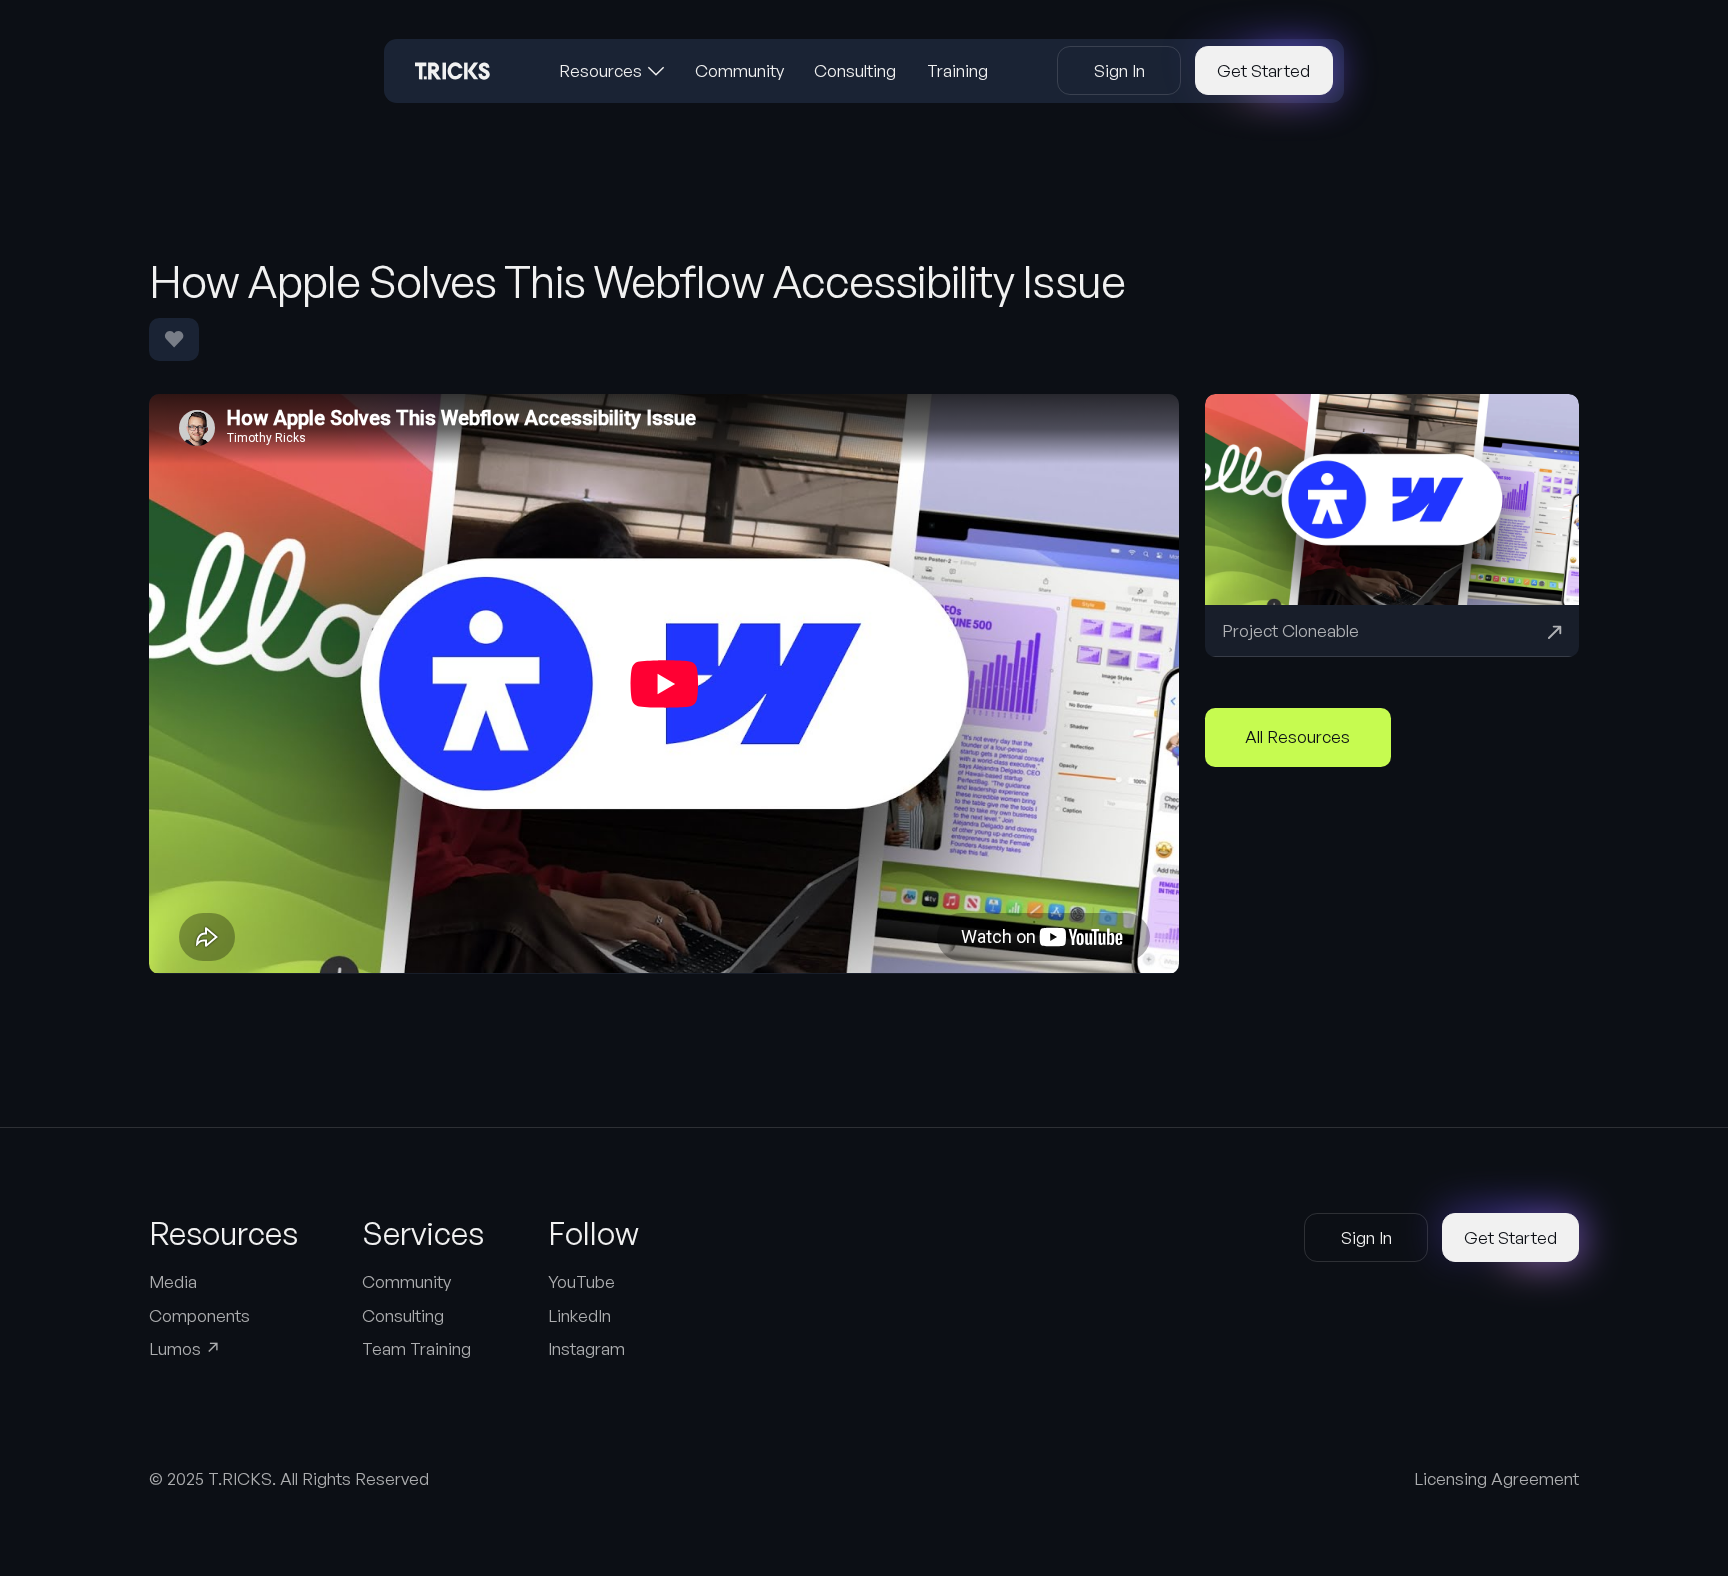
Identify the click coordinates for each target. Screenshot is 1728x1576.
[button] (612, 71)
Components (199, 1315)
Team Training (416, 1348)
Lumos (185, 1348)
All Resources (1297, 736)
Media (173, 1281)
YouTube (581, 1281)
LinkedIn (579, 1315)
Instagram (586, 1348)
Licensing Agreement (1496, 1478)
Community (406, 1281)
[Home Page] (452, 71)
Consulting (403, 1315)
